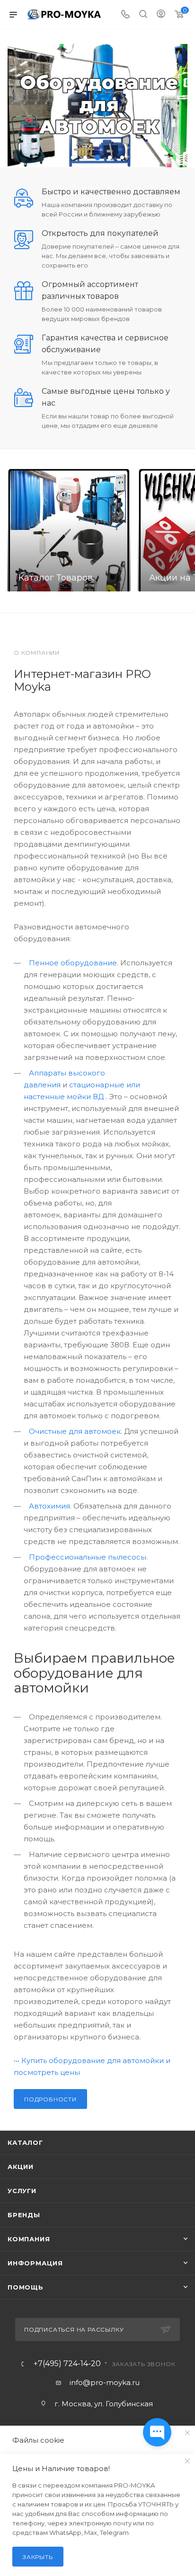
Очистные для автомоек (75, 1431)
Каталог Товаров (56, 578)
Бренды (24, 2215)
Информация (35, 2263)
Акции (21, 2167)
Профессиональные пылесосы (88, 1557)
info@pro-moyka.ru (105, 2382)
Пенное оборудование (73, 963)
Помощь (26, 2287)
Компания (29, 2239)
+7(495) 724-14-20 (67, 2364)
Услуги (22, 2191)
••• (17, 2060)
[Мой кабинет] (161, 15)
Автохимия (49, 1506)
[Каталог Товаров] (69, 530)
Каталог (25, 2142)
